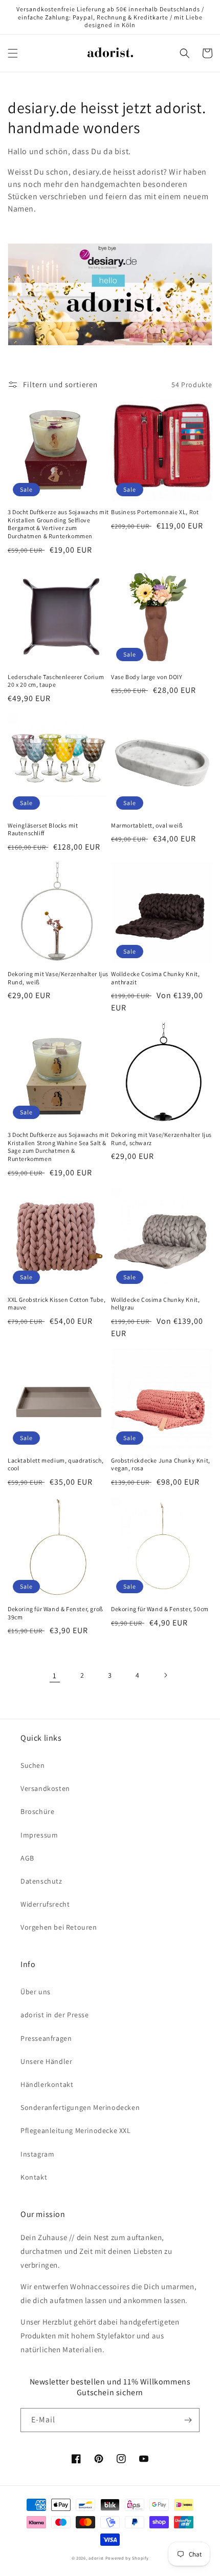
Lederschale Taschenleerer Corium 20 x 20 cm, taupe (56, 681)
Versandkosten (45, 1788)
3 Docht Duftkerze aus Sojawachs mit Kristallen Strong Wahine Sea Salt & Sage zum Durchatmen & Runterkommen (58, 1147)
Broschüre (37, 1811)
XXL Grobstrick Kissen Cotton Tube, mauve (57, 1304)
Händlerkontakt (47, 2084)
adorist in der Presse (55, 2015)
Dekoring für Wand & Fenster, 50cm (160, 1609)
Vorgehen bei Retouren (59, 1927)
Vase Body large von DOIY (147, 677)
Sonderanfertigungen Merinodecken (80, 2107)
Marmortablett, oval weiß (147, 825)
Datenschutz (41, 1881)
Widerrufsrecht (45, 1904)
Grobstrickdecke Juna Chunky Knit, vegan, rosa (161, 1464)
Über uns (36, 1992)
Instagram (37, 2154)
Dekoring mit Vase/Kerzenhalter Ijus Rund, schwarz (161, 1139)
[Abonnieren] (188, 2420)
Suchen (33, 1765)
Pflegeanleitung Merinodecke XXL (76, 2130)
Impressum (39, 1835)
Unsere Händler (46, 2061)
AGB (27, 1858)
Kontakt (34, 2177)
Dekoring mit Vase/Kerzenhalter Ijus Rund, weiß (58, 978)
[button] (13, 53)
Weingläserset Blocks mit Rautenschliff (43, 829)
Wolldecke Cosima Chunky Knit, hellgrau (155, 1304)
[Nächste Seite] (165, 1675)
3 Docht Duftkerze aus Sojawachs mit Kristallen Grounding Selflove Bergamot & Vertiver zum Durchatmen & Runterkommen (58, 524)
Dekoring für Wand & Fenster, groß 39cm (56, 1613)
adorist (96, 2558)
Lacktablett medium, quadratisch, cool (56, 1464)
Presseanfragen (46, 2038)
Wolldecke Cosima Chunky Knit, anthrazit (155, 978)
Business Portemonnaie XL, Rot (155, 512)
